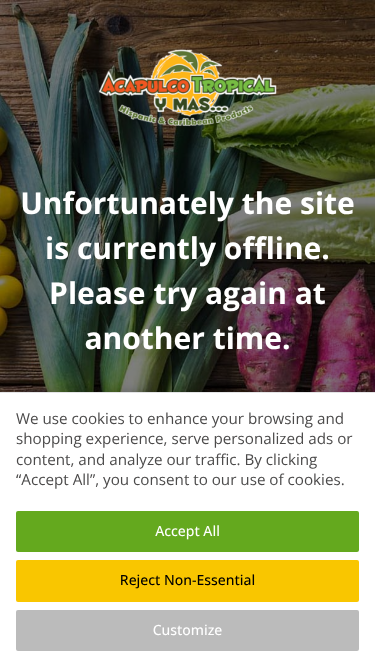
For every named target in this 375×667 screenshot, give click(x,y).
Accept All (187, 531)
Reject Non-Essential (187, 580)
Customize (188, 630)
